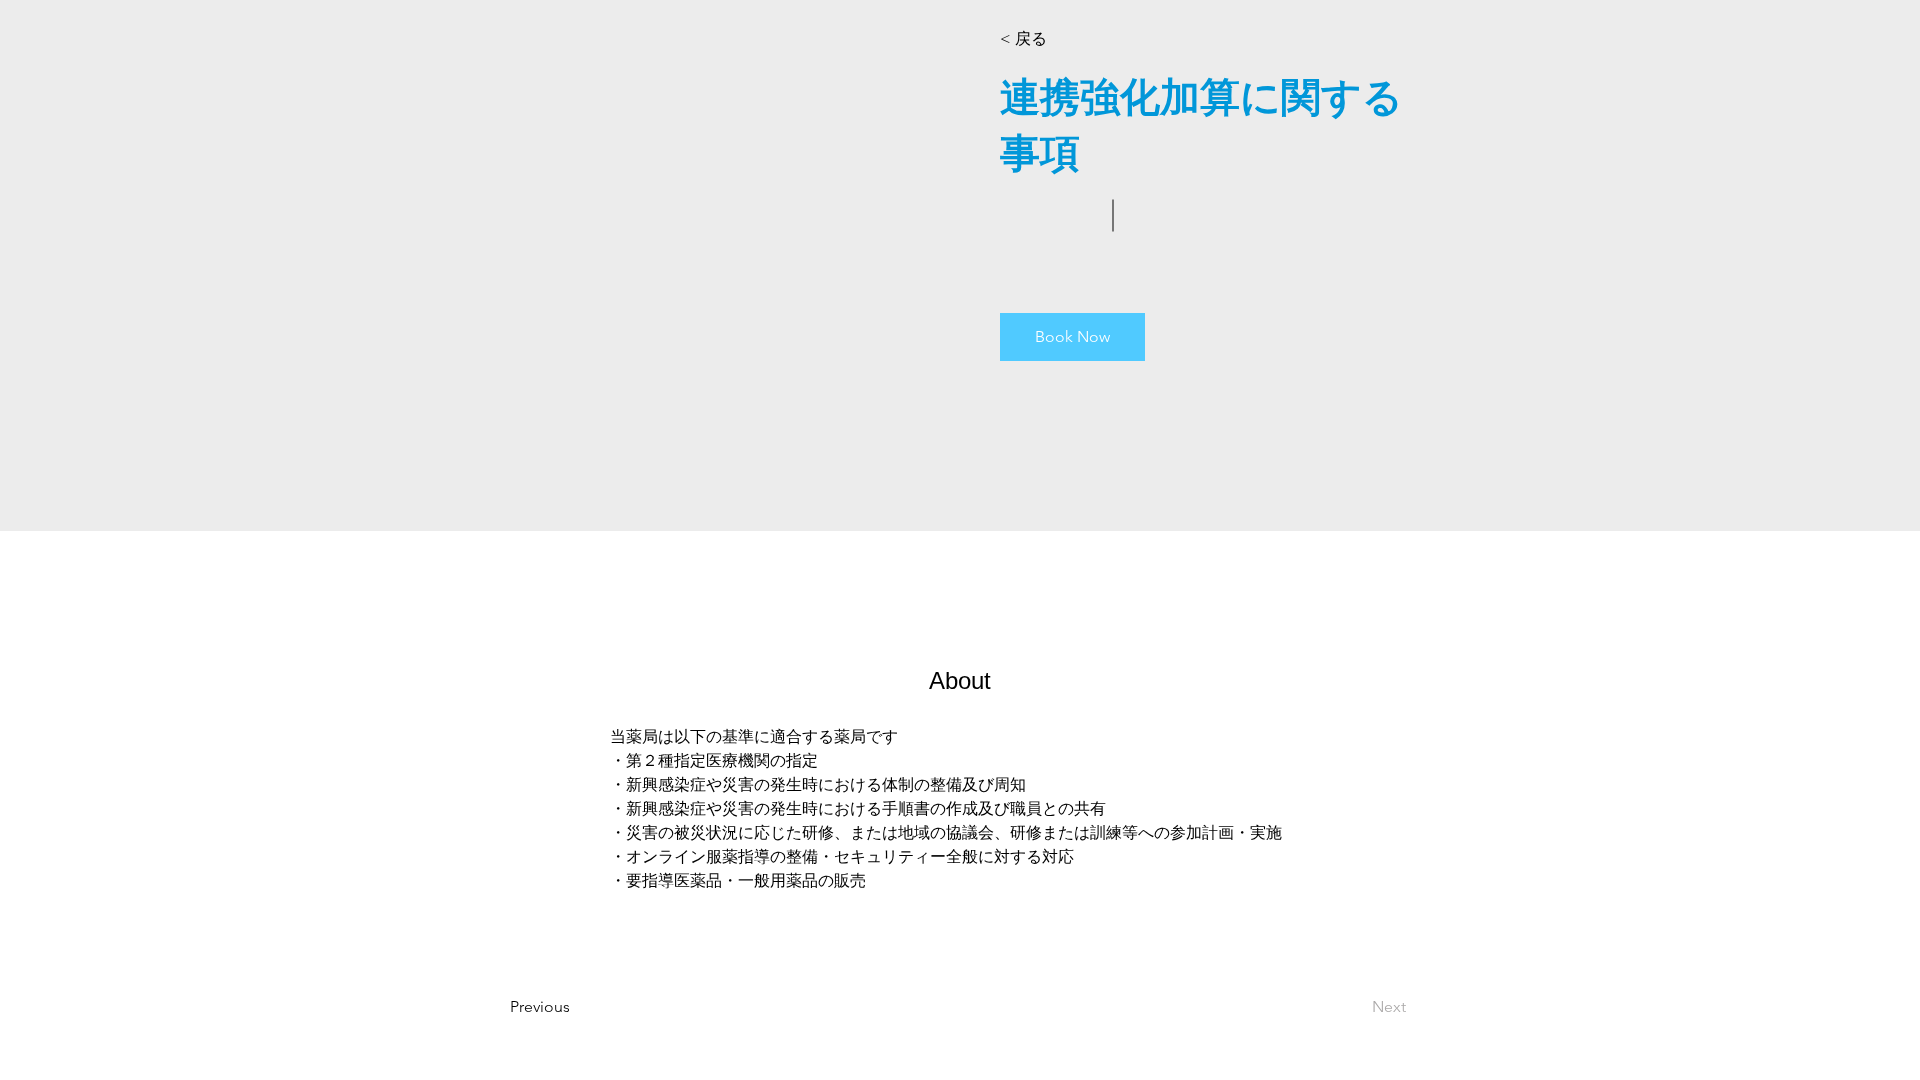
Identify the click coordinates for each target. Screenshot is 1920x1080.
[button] (1057, 39)
